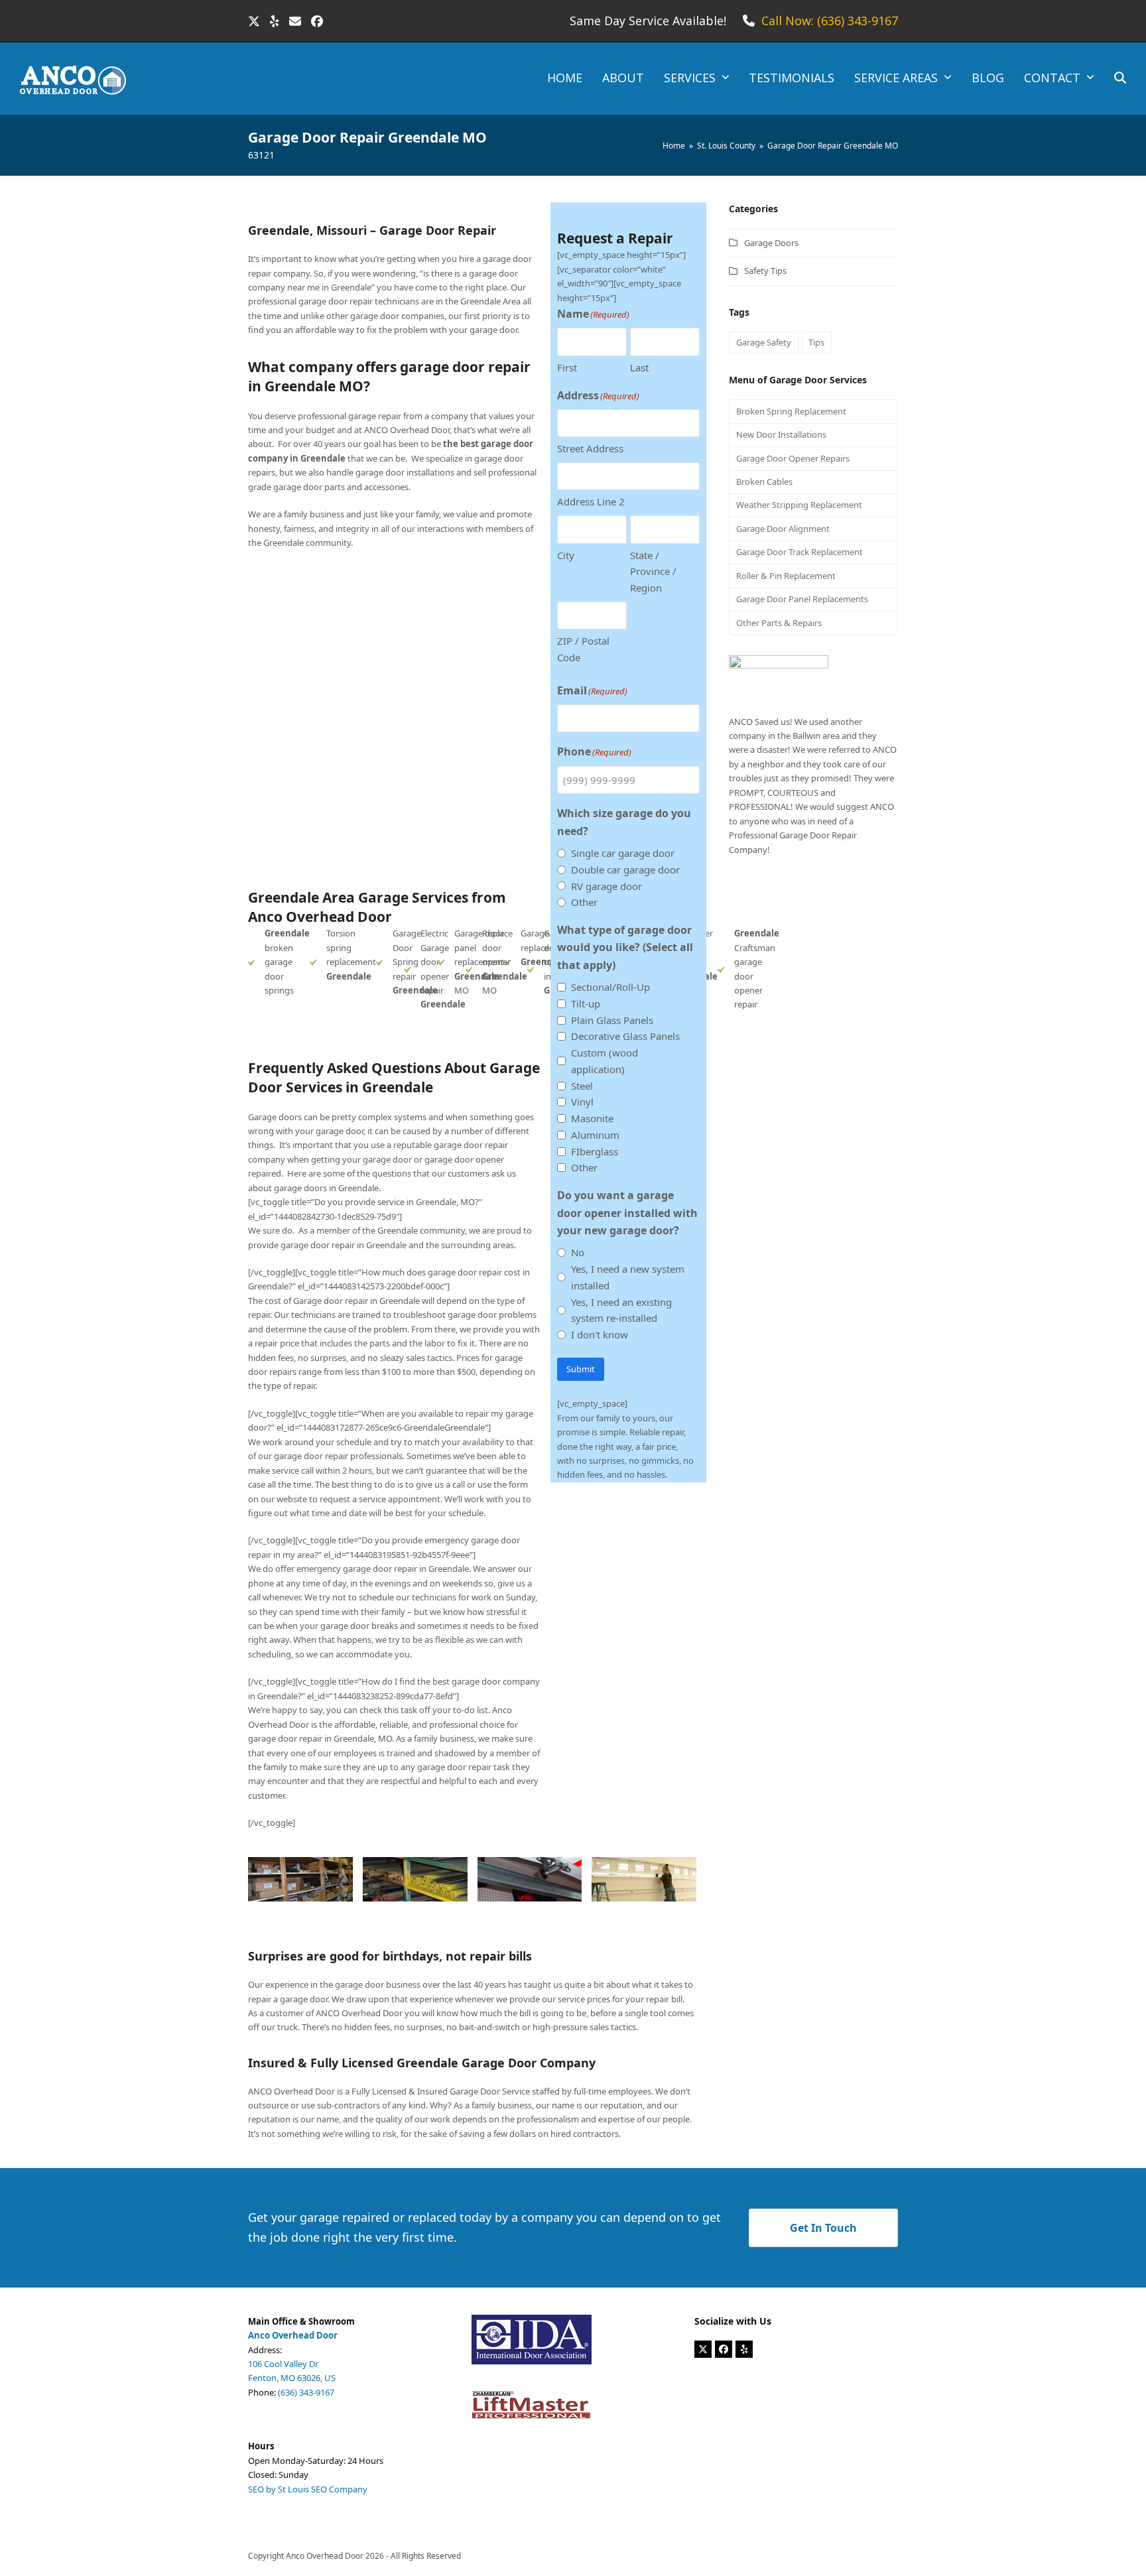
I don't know (600, 1334)
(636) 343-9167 (306, 2392)
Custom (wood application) (605, 1061)
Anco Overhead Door (325, 2556)
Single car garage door (623, 853)
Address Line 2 (591, 501)
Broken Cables (764, 482)
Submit (581, 1369)
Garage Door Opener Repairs (793, 458)
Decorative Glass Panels (625, 1036)
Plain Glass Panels (612, 1020)
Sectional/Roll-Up (610, 987)
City (566, 555)
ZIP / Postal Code (583, 649)
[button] (1120, 79)
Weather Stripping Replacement (799, 505)
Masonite (592, 1118)
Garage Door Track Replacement (799, 552)
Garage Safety (764, 342)
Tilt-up (586, 1003)
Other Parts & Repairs (779, 623)
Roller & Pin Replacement (786, 576)
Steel (582, 1086)
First (567, 367)
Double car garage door (625, 869)
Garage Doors (771, 243)
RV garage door (606, 886)
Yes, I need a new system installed (628, 1277)
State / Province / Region (653, 572)
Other (584, 902)
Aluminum (595, 1135)
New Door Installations (781, 434)
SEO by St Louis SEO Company (308, 2489)
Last (639, 367)
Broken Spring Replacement (791, 411)
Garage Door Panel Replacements (802, 599)
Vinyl (582, 1102)
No (578, 1252)
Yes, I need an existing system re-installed (621, 1310)
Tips (816, 342)
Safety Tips (765, 271)
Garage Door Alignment (783, 529)
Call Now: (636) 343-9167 (830, 21)
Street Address (590, 448)
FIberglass (595, 1151)
